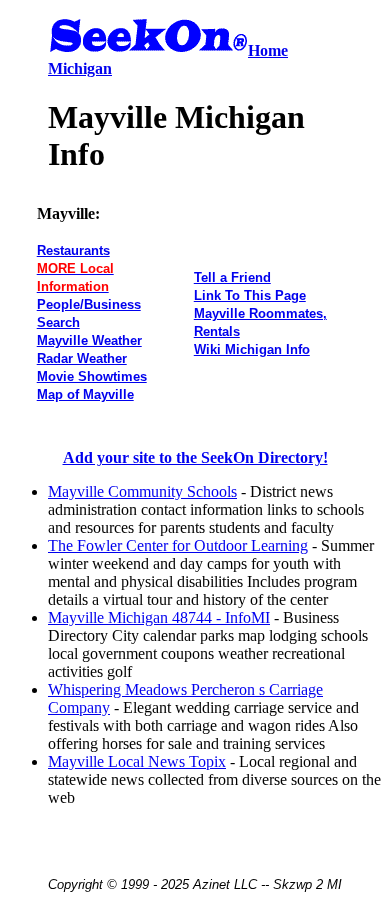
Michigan (80, 68)
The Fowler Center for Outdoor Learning (178, 545)
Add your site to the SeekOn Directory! (195, 457)
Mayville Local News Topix (137, 761)
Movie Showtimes (92, 376)
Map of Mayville (85, 394)
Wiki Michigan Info (252, 349)
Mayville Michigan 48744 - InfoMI (159, 617)
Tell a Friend (232, 277)
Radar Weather (82, 358)
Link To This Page (250, 295)
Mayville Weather (89, 340)
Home (268, 50)
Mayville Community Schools (142, 491)
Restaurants (73, 250)
